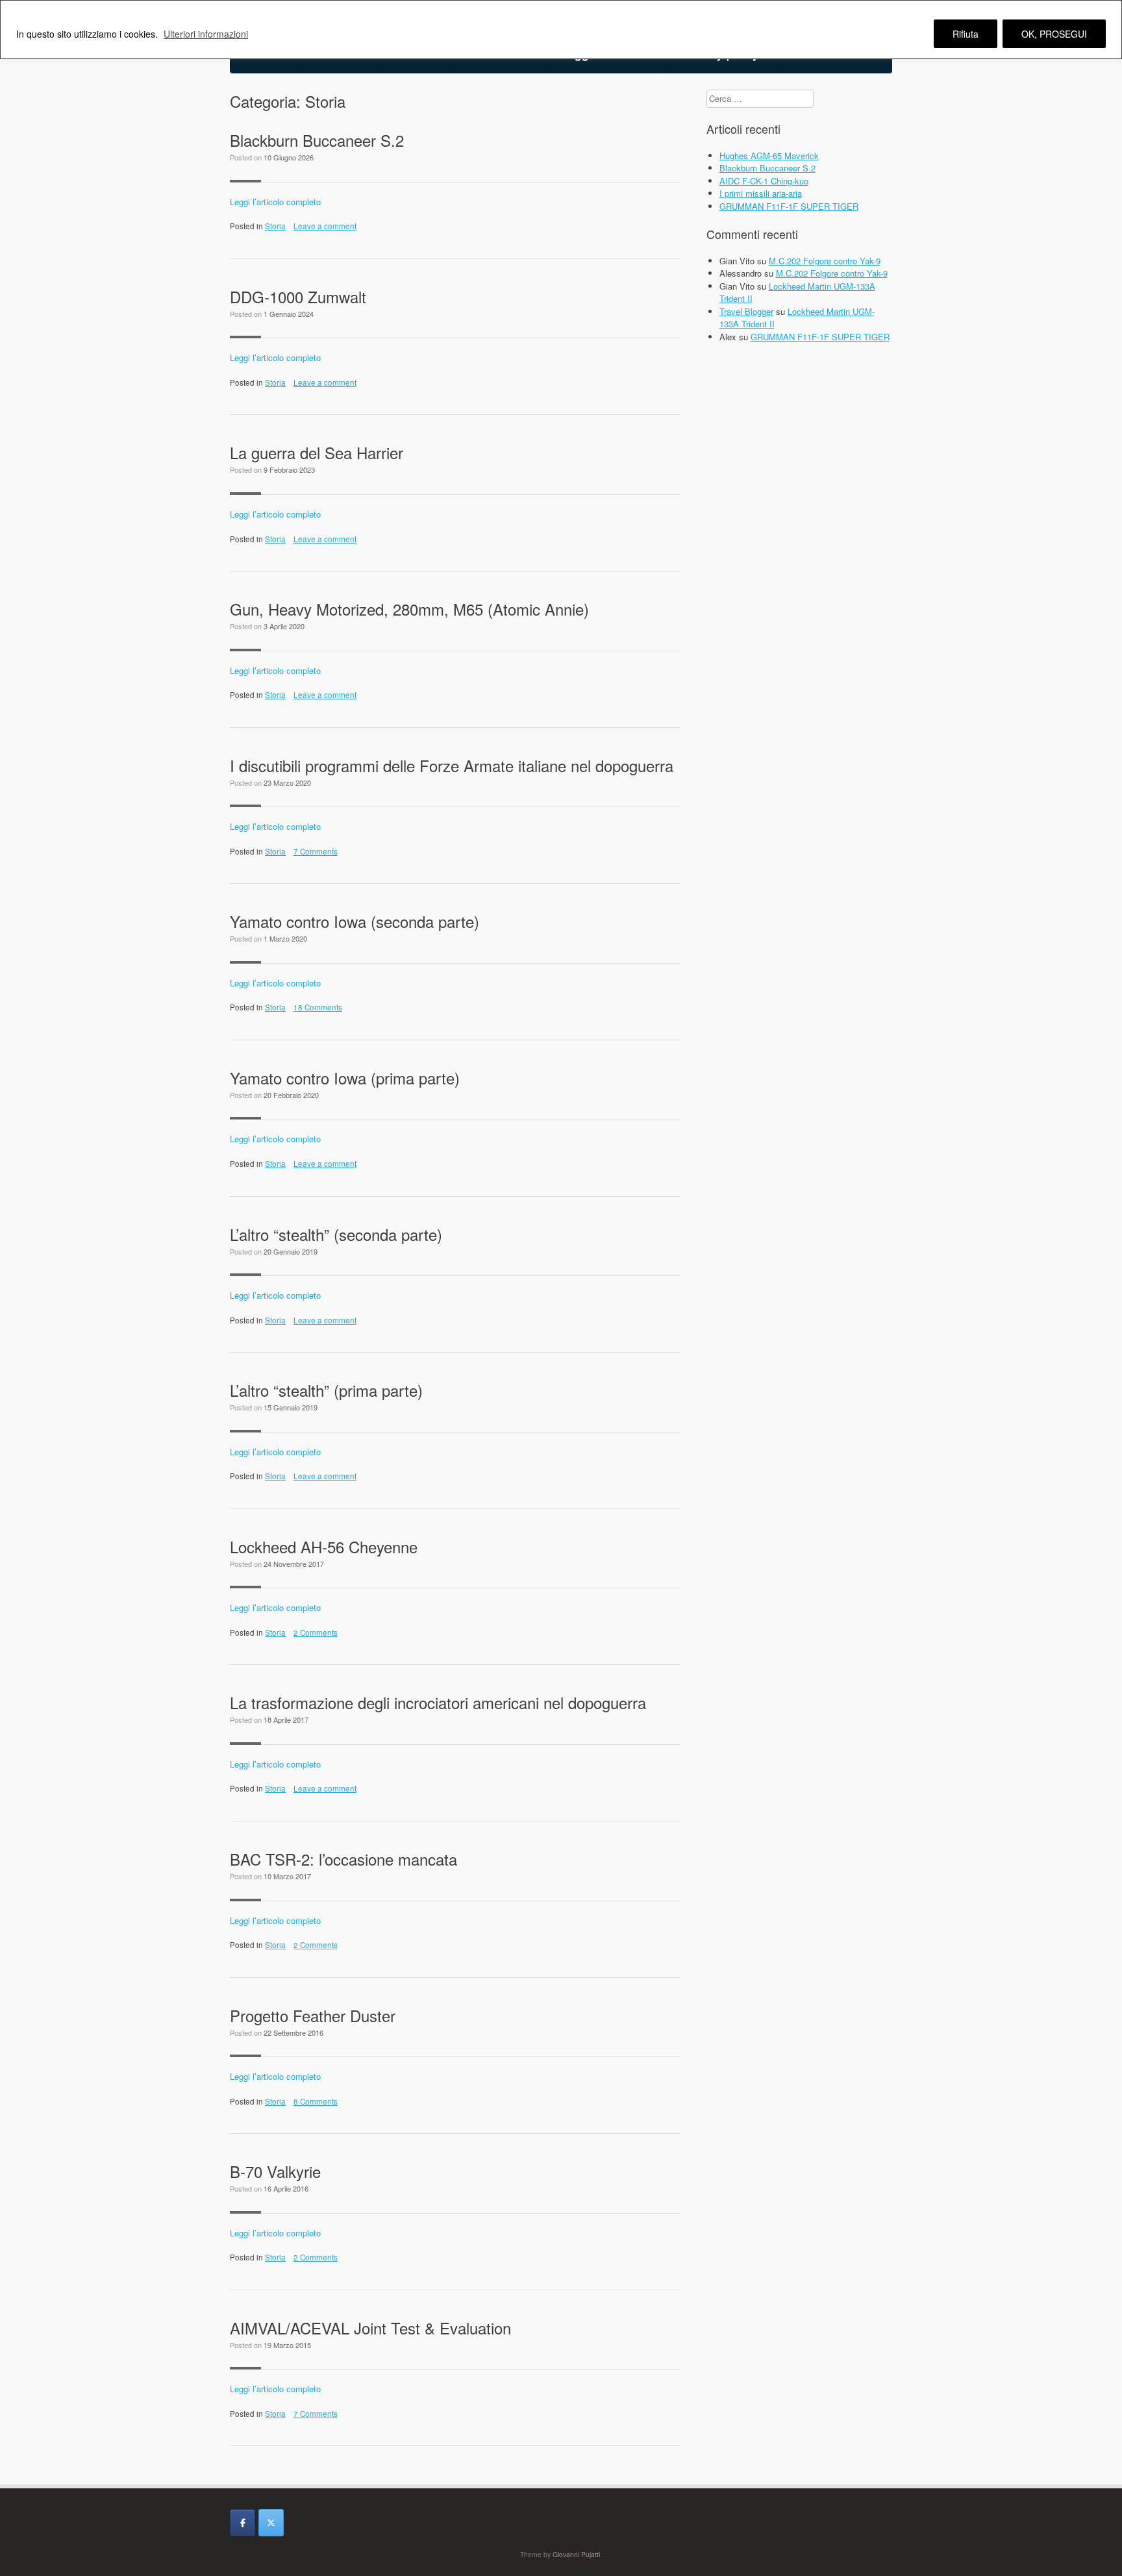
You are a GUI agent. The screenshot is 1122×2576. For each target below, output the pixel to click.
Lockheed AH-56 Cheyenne (324, 1546)
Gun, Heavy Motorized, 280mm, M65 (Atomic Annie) (409, 609)
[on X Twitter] (271, 2523)
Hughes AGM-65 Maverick (769, 156)
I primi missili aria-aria (761, 193)
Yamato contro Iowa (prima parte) (345, 1078)
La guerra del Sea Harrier (317, 452)
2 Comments (316, 1632)
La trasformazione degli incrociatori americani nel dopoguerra (438, 1702)
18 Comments (318, 1007)
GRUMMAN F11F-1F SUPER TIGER (789, 206)
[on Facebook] (243, 2523)
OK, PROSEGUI (1054, 34)
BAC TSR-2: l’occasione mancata (343, 1859)
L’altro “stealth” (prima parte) (326, 1390)
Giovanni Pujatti (576, 2554)
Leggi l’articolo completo (275, 202)
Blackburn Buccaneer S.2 (317, 140)
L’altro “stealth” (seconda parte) (336, 1234)
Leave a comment (325, 226)
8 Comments (316, 2101)
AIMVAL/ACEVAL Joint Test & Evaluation (370, 2328)
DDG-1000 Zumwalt (298, 296)
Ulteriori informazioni (206, 34)
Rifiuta (966, 34)
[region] (561, 30)
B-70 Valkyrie (275, 2171)
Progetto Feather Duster (313, 2015)
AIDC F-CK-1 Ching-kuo (764, 181)
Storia (275, 226)
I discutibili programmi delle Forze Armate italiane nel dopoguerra (452, 765)
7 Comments (316, 851)
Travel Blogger (746, 311)
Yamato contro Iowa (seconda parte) (355, 921)
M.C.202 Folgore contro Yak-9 (825, 261)
